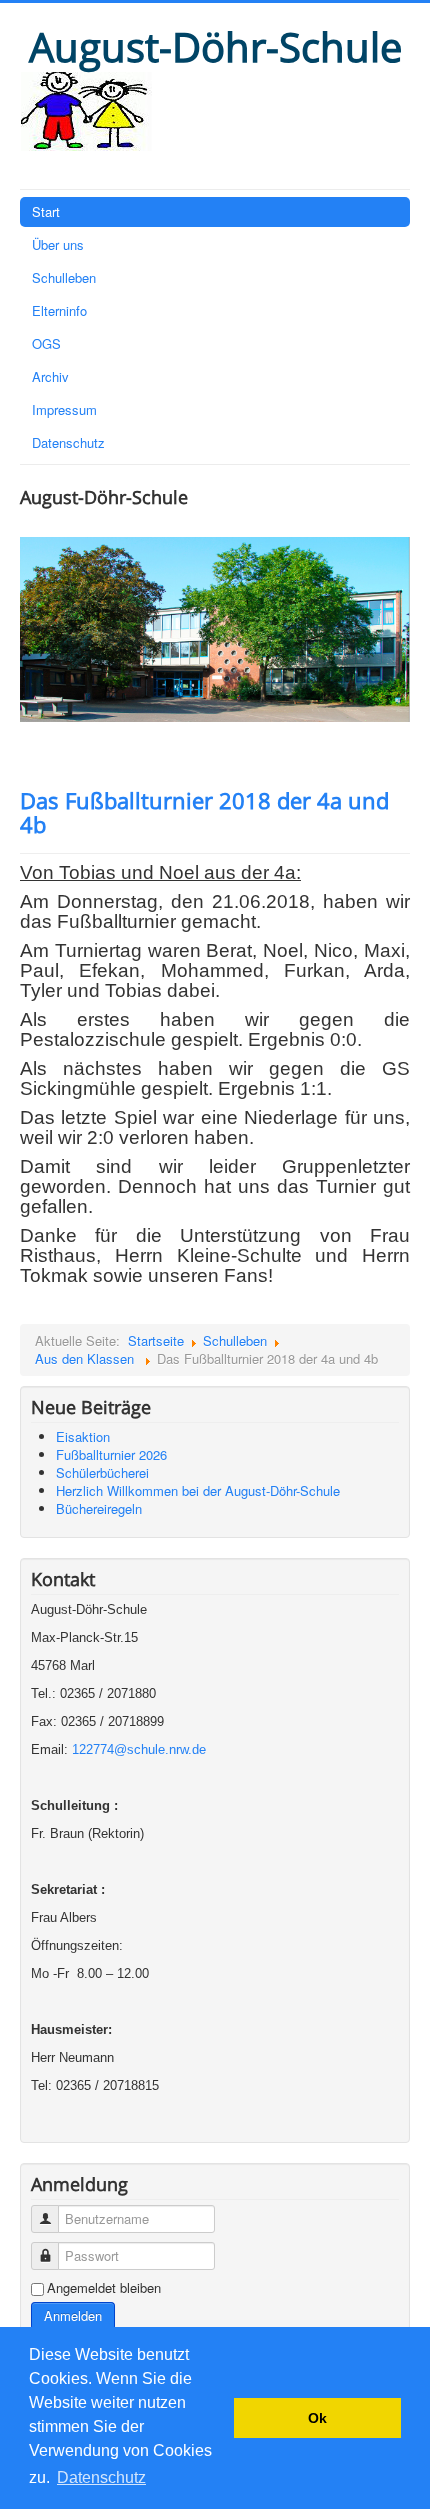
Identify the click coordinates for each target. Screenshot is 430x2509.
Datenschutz (68, 442)
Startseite (156, 1340)
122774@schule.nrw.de (139, 1749)
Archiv (50, 376)
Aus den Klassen (86, 1358)
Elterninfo (59, 310)
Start (46, 211)
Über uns (58, 244)
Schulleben (64, 277)
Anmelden (73, 2315)
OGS (46, 343)
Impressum (64, 409)
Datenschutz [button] (101, 2477)
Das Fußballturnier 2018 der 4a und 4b (204, 812)
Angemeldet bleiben (104, 2288)
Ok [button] (317, 2418)
